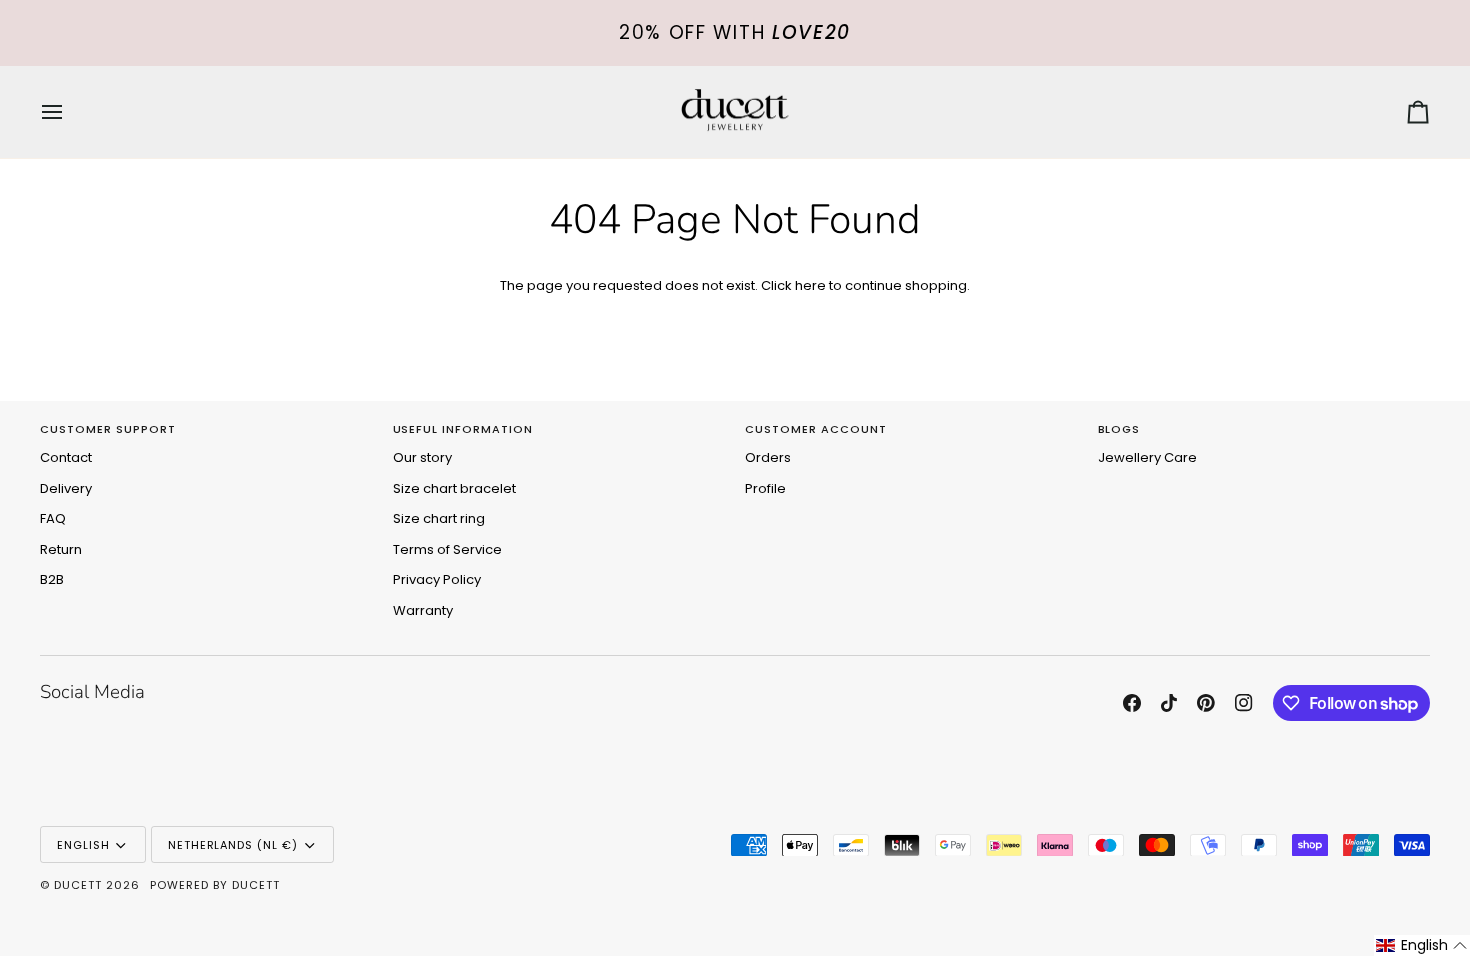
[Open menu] (70, 112)
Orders (768, 457)
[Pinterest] (1206, 703)
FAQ (53, 518)
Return (61, 549)
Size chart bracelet (454, 488)
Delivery (66, 488)
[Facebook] (1132, 703)
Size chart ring (439, 518)
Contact (66, 457)
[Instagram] (1244, 703)
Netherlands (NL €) (233, 845)
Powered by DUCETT (215, 885)
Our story (422, 457)
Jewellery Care (1147, 457)
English (83, 845)
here (810, 285)
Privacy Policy (437, 579)
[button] (1422, 945)
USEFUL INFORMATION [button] (463, 429)
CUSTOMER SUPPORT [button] (108, 429)
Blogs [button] (1119, 429)
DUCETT (78, 885)
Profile (765, 488)
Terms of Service (447, 549)
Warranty (423, 610)
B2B (52, 579)
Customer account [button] (816, 429)
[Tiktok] (1169, 703)
